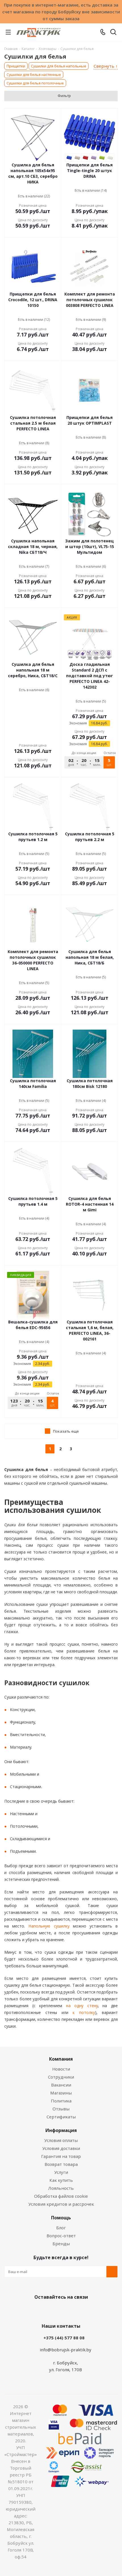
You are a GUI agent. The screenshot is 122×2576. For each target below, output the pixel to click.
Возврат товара (61, 2164)
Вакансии (61, 2085)
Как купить (61, 2180)
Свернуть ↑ (106, 66)
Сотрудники (61, 2077)
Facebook (52, 2310)
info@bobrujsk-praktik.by (66, 2350)
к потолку (82, 2012)
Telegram (81, 2310)
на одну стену (80, 2006)
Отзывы (61, 2109)
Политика (61, 2101)
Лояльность (61, 2188)
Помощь (61, 2218)
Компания (61, 2059)
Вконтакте (38, 2310)
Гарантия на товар (61, 2156)
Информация (61, 2130)
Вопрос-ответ (61, 2236)
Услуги (61, 2172)
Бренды (61, 2244)
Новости (61, 2069)
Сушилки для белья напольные (59, 66)
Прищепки (16, 66)
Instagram (67, 2310)
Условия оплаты (61, 2140)
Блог (61, 2228)
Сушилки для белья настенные (34, 75)
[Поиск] (113, 33)
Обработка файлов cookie (61, 2196)
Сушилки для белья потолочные (35, 83)
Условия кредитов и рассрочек (61, 2204)
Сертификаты (61, 2117)
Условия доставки (61, 2148)
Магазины (61, 2093)
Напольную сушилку (47, 1926)
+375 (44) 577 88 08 (64, 2338)
